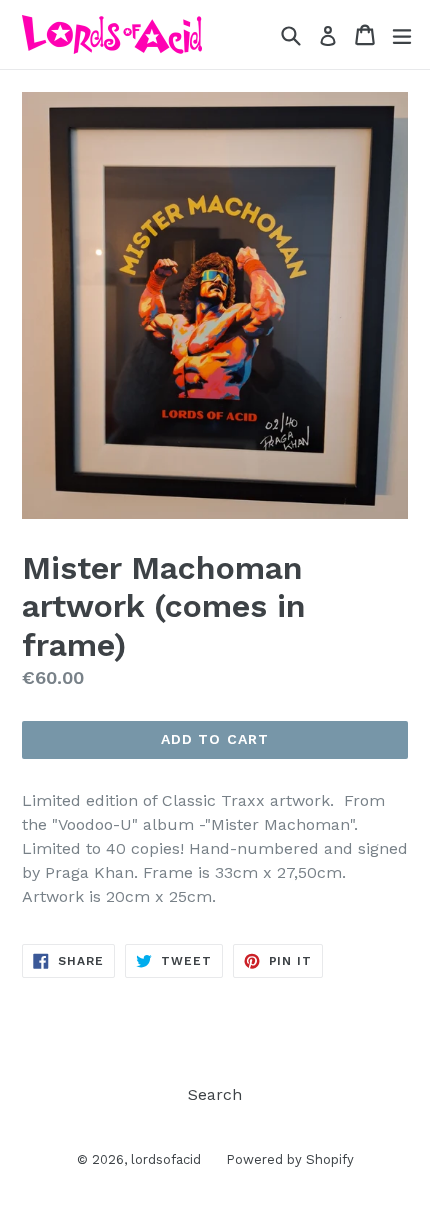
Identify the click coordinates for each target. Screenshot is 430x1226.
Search (215, 1094)
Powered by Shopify (290, 1159)
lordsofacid (166, 1159)
